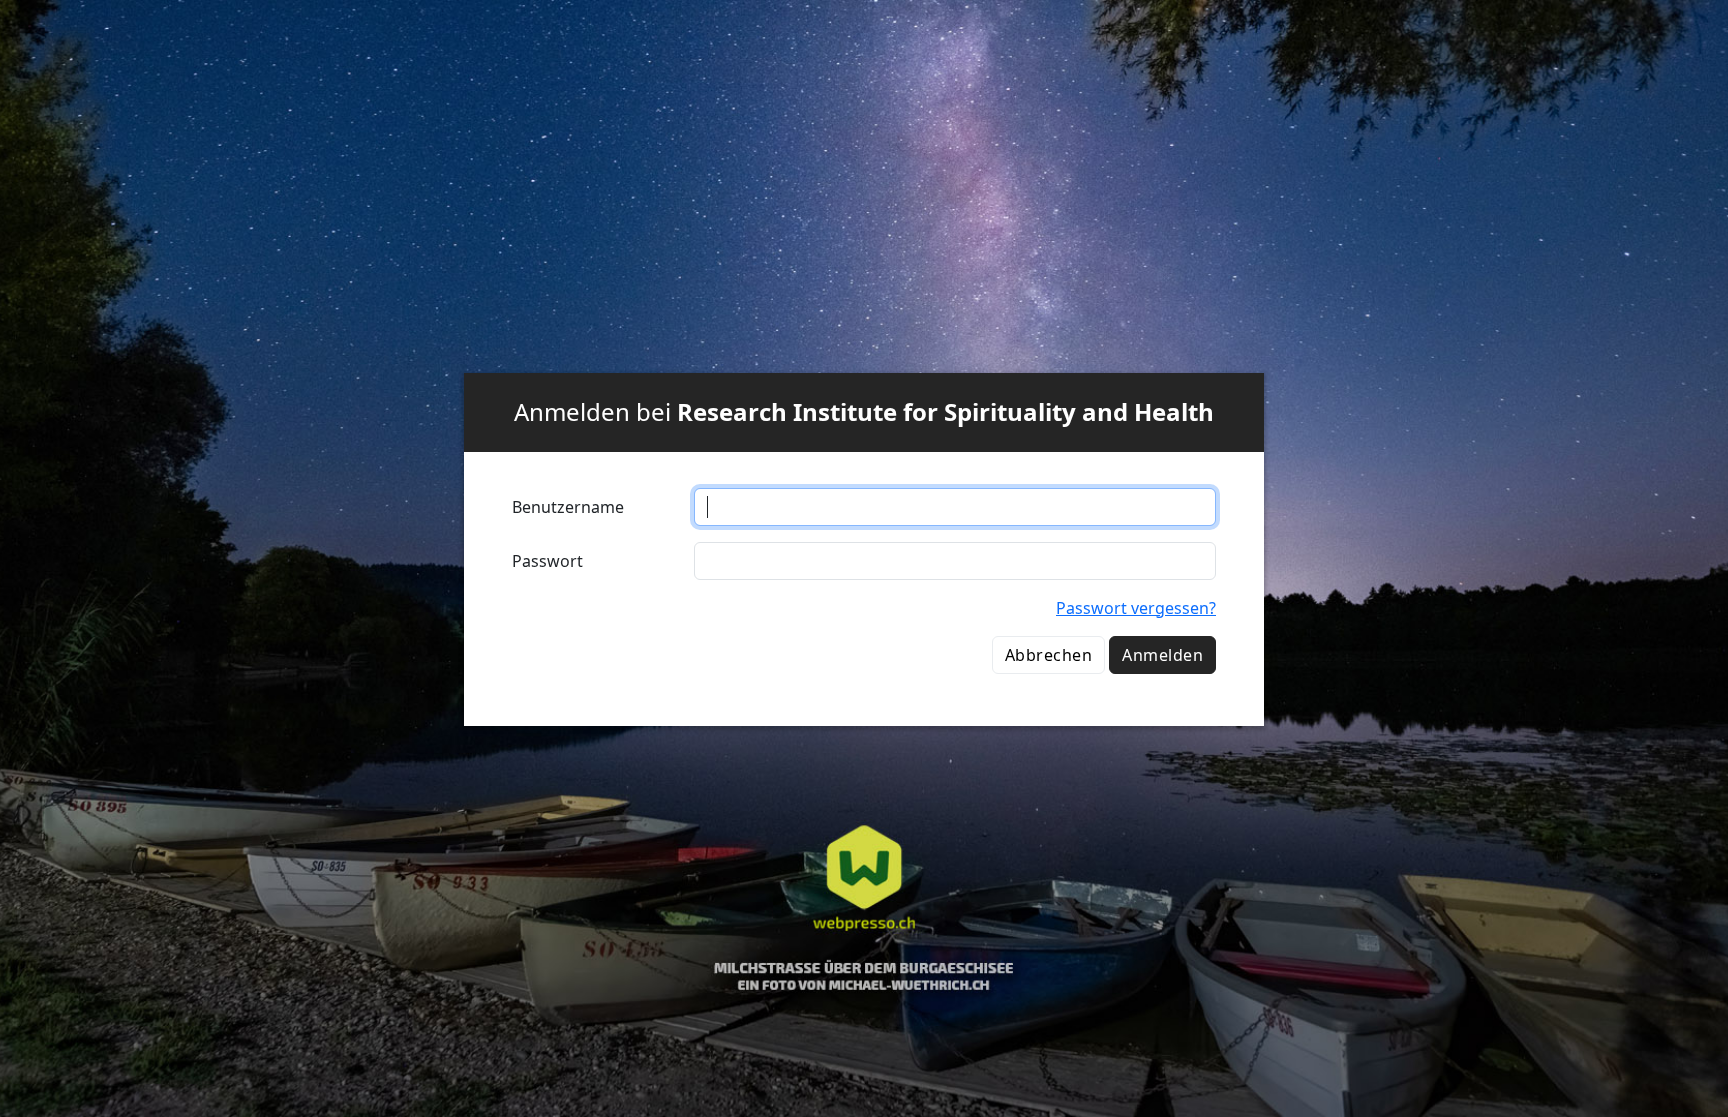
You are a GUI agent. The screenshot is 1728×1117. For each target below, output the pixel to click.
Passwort (547, 561)
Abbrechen (1048, 655)
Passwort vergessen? (1136, 608)
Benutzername (568, 507)
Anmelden (1162, 655)
